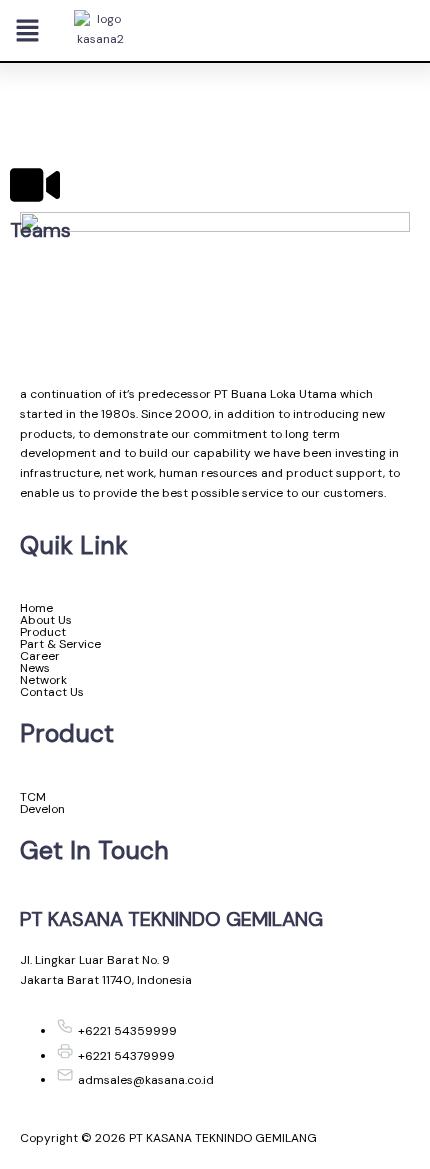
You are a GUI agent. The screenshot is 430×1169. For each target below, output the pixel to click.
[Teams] (35, 185)
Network (43, 680)
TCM (33, 797)
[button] (28, 32)
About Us (46, 620)
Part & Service (60, 644)
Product (43, 632)
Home (36, 608)
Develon (42, 809)
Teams (40, 230)
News (35, 668)
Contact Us (52, 692)
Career (40, 656)
